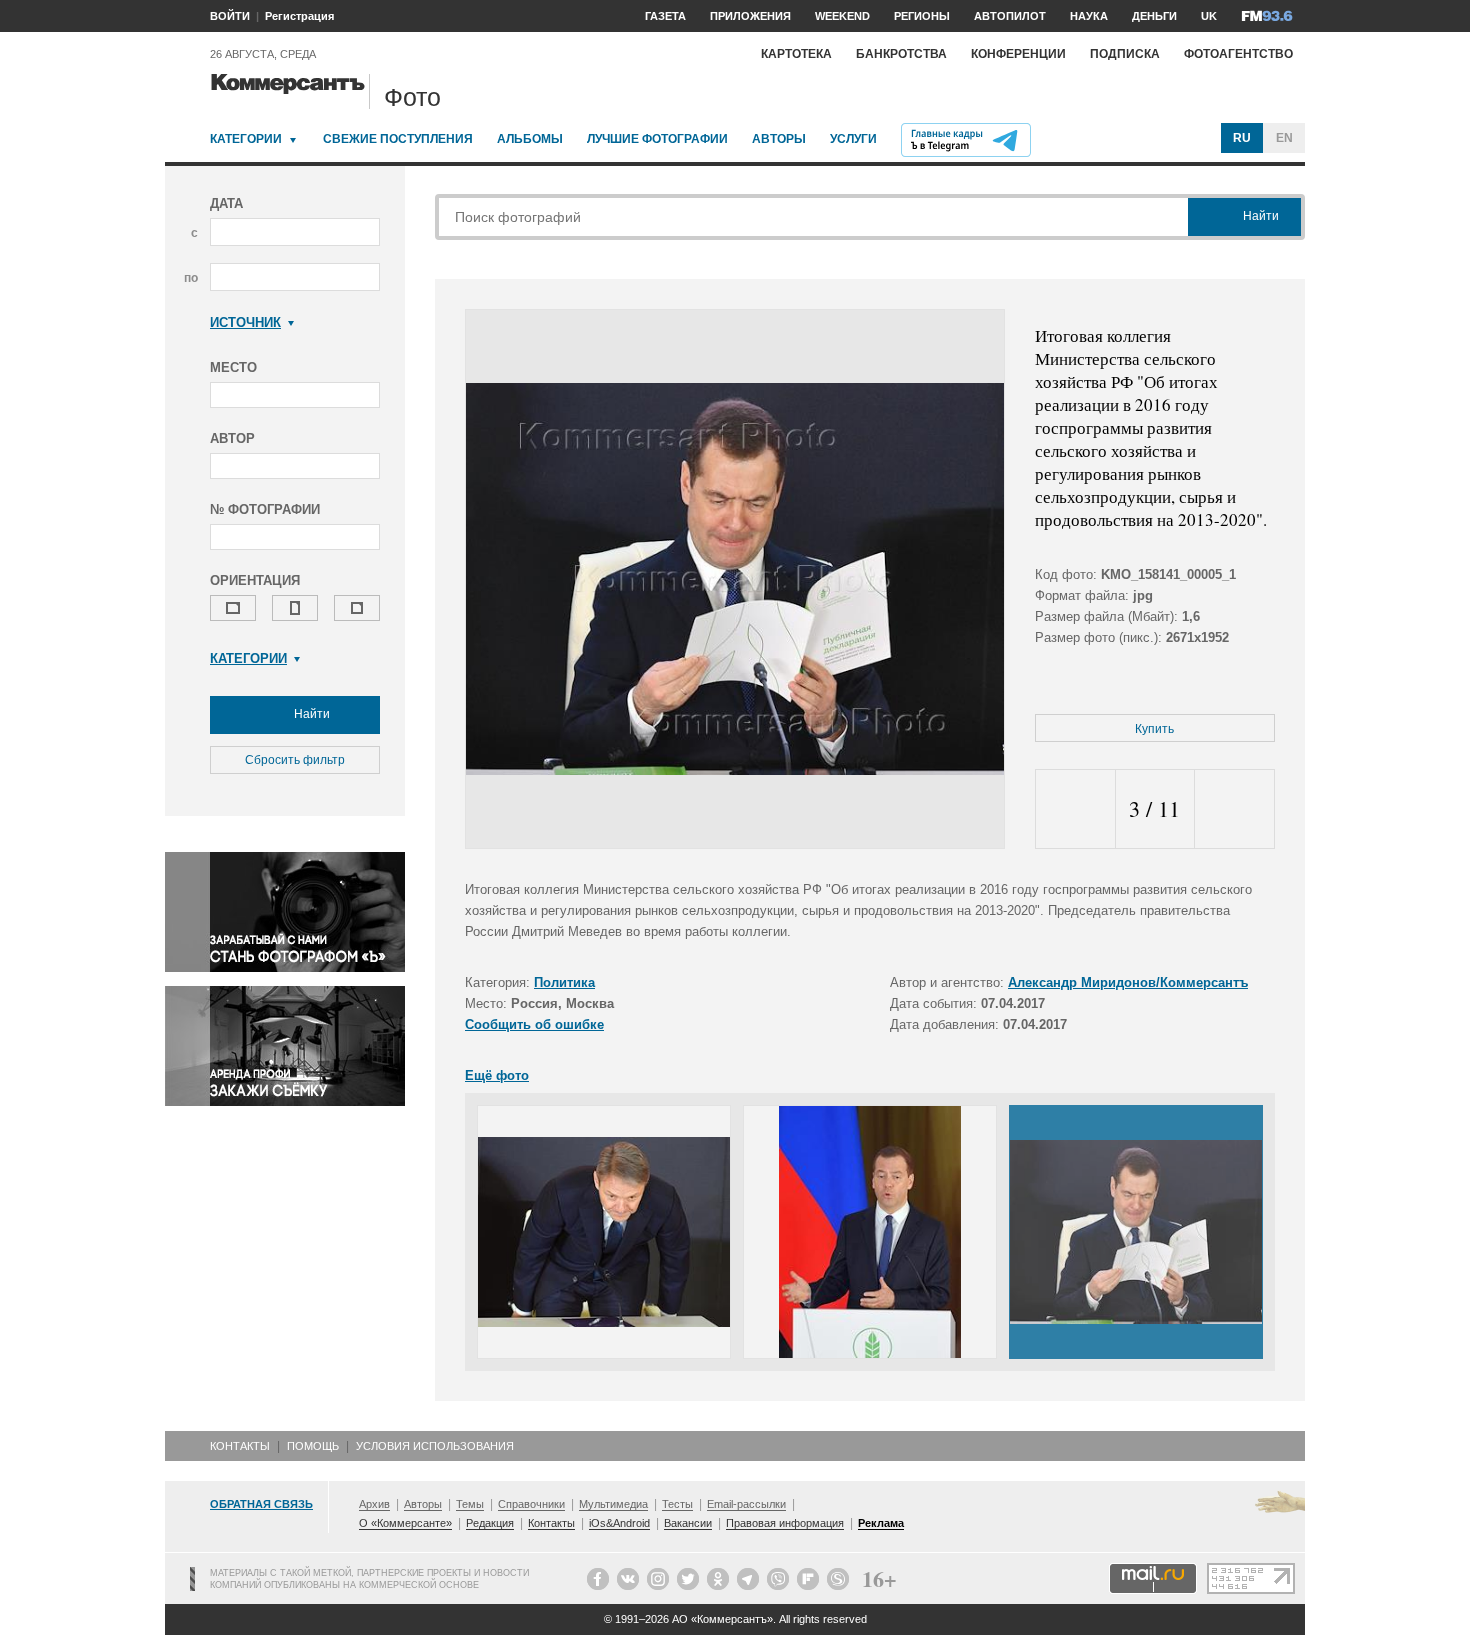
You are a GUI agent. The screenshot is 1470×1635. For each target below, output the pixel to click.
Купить (1154, 729)
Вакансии (688, 1523)
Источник (245, 322)
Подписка (1125, 54)
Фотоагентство (1238, 54)
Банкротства (901, 54)
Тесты (677, 1504)
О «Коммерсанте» (405, 1523)
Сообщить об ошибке (534, 1024)
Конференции (1018, 54)
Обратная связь (261, 1504)
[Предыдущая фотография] (1075, 809)
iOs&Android (619, 1523)
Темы (470, 1504)
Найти (310, 714)
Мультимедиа (613, 1504)
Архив (374, 1504)
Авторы (779, 139)
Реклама (881, 1523)
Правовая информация (785, 1523)
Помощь (313, 1446)
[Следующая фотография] (1234, 809)
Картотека (796, 54)
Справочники (531, 1504)
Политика (564, 982)
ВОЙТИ (230, 16)
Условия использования (435, 1446)
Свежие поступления (398, 139)
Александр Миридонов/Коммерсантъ (1128, 982)
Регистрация (299, 16)
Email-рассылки (746, 1504)
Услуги (853, 139)
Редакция (490, 1523)
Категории (246, 139)
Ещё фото (497, 1075)
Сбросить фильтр (295, 760)
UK (1209, 16)
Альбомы (530, 139)
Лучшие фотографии (657, 139)
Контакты (240, 1446)
